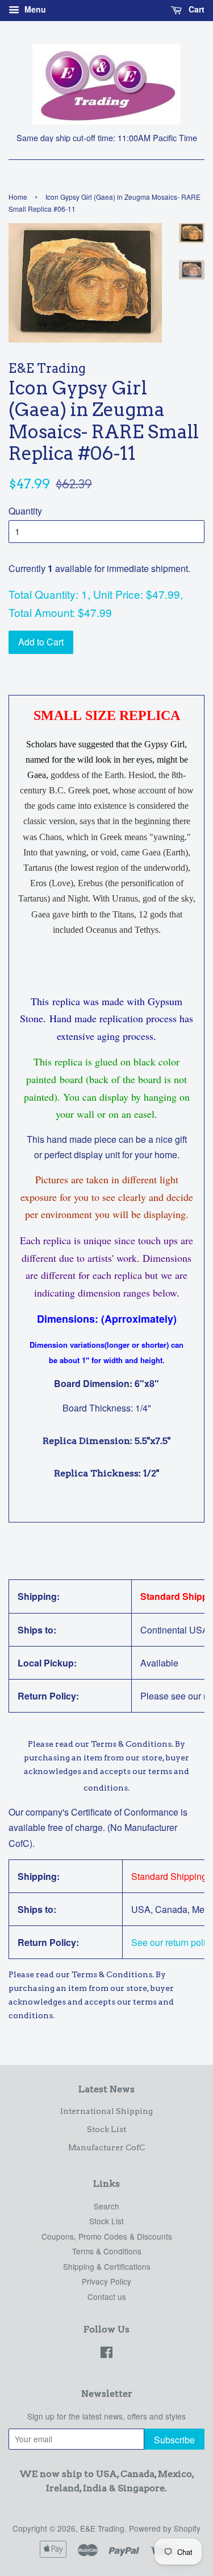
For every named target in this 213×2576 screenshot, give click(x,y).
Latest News (106, 2089)
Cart (195, 9)
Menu (34, 9)
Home (18, 197)
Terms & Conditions (107, 2251)
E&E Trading (102, 2528)
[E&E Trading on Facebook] (106, 2354)
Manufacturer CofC (106, 2147)
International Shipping (106, 2111)
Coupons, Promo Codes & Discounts (107, 2236)
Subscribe (174, 2440)
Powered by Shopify (165, 2528)
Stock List (106, 2129)
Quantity (25, 511)
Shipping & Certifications (107, 2266)
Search (106, 2206)
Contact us (107, 2297)
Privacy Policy (106, 2281)
